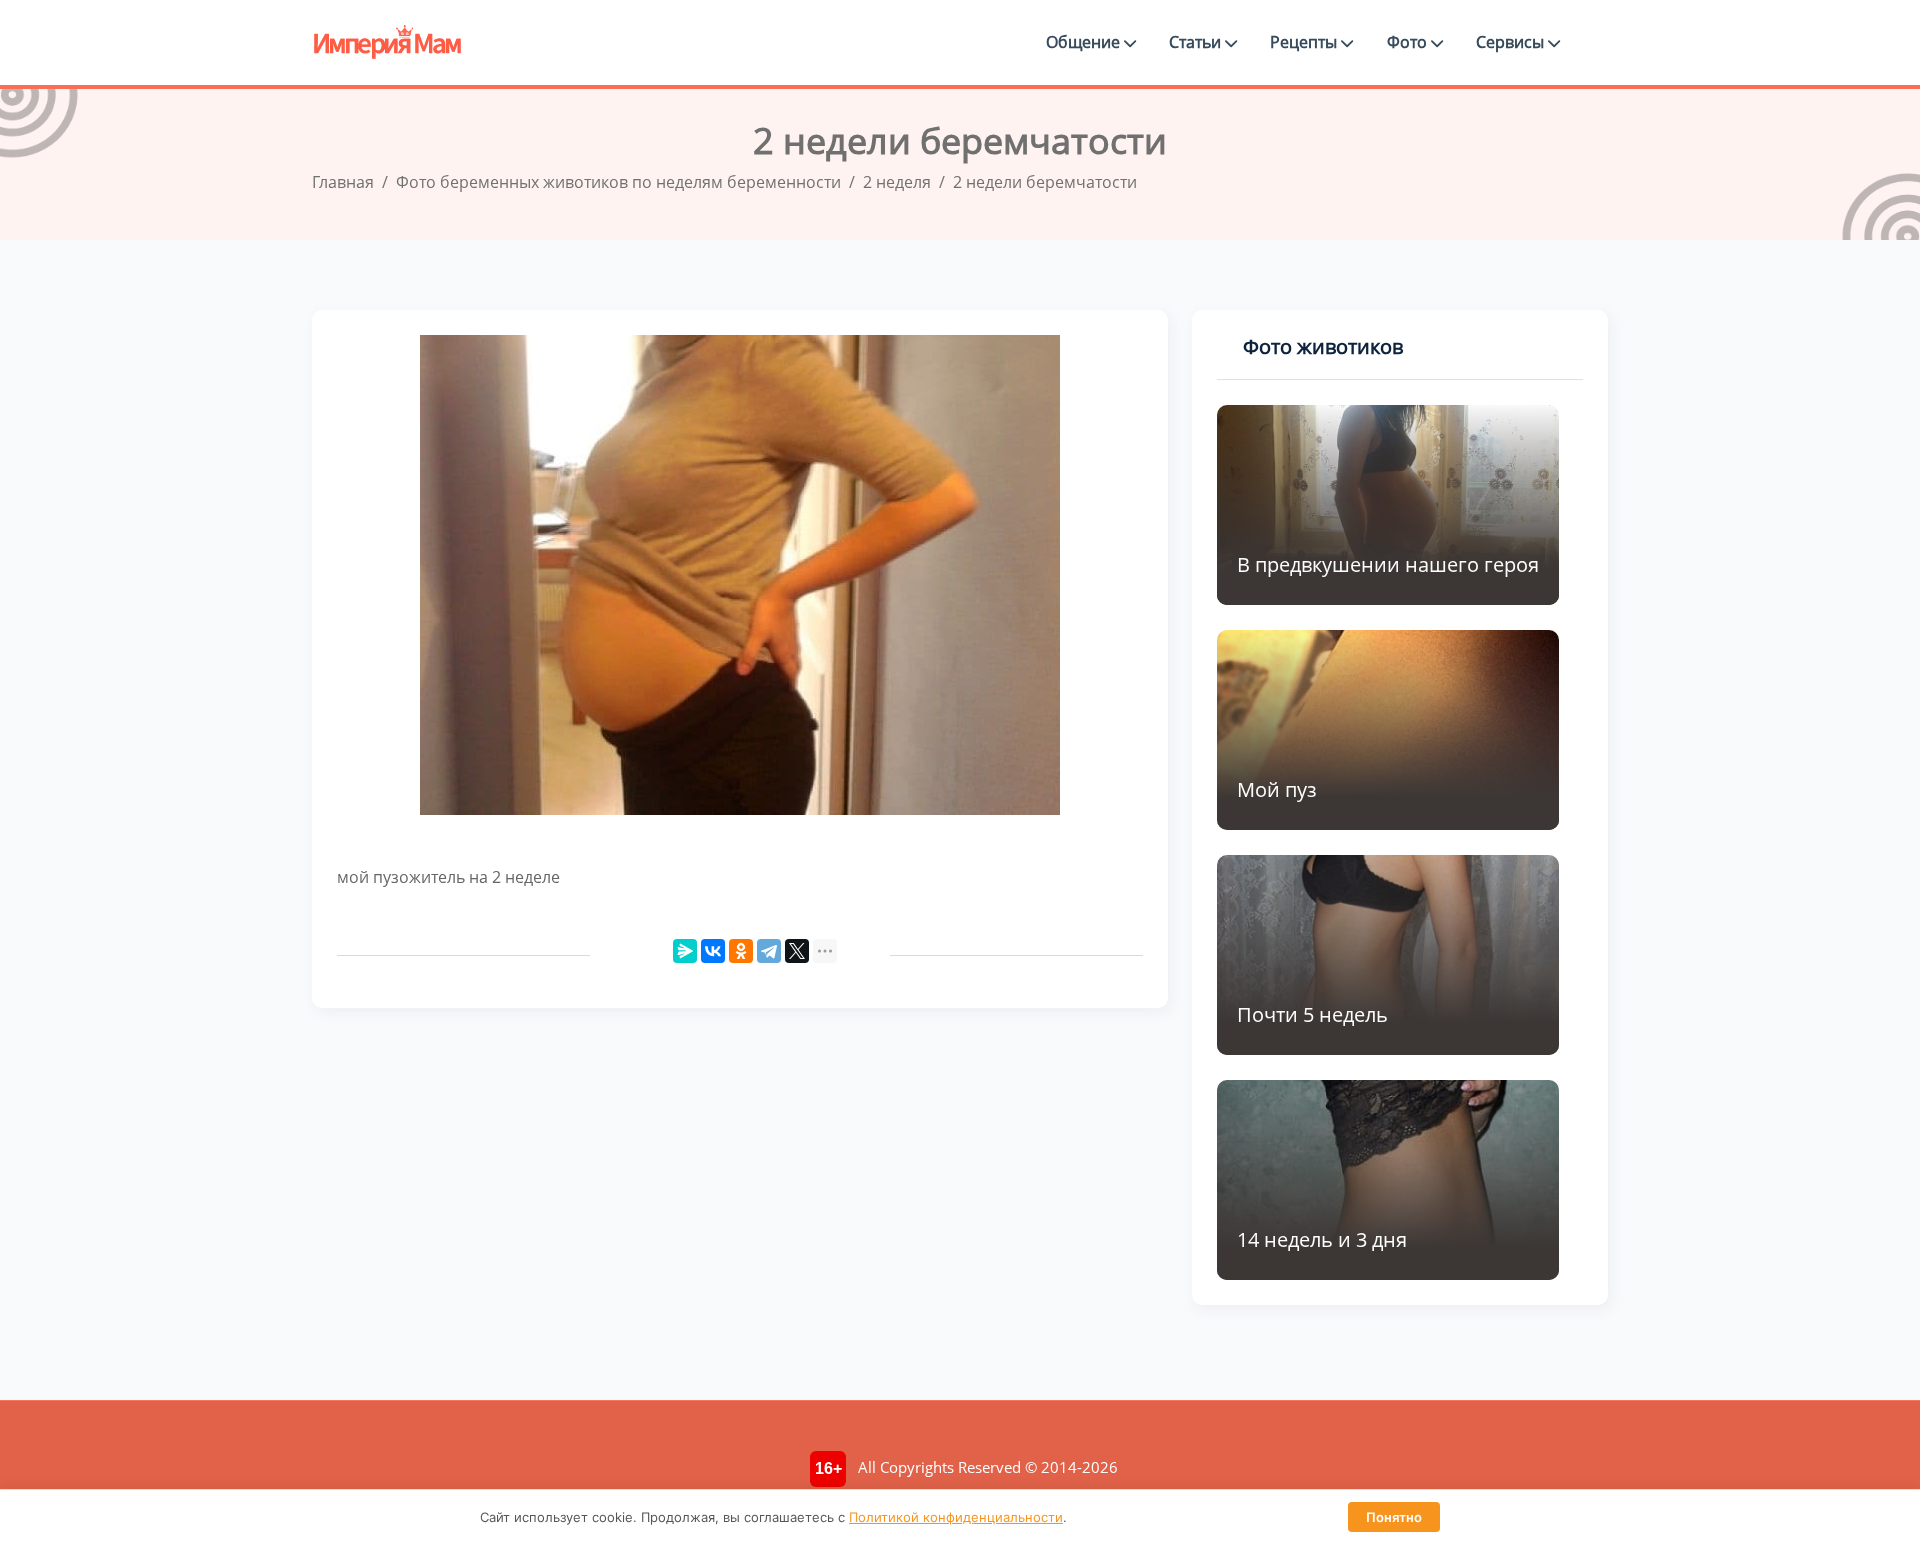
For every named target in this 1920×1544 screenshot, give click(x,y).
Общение (1085, 42)
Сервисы (1512, 42)
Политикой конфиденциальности (956, 1517)
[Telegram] (769, 951)
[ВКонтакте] (713, 951)
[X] (797, 951)
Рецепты (1305, 42)
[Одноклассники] (741, 951)
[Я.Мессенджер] (685, 951)
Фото (1409, 42)
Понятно (1394, 1517)
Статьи (1197, 42)
